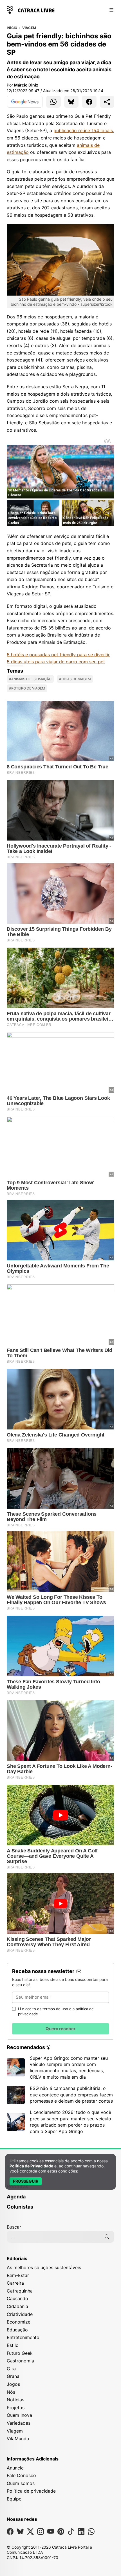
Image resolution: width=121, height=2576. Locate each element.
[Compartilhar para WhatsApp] (53, 102)
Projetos (16, 2407)
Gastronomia (20, 2361)
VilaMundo (18, 2438)
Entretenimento (23, 2337)
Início (12, 28)
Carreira (15, 2283)
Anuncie (15, 2468)
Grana (13, 2376)
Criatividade (20, 2314)
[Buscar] (107, 2237)
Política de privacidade (31, 2491)
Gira (11, 2369)
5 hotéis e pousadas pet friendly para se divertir (58, 655)
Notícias (15, 2400)
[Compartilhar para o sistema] (107, 102)
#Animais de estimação (30, 679)
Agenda (16, 2197)
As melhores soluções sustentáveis (44, 2267)
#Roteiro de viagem (27, 688)
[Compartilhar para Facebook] (89, 102)
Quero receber (60, 2029)
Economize (19, 2322)
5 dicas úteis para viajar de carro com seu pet (56, 662)
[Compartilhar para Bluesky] (71, 102)
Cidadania (17, 2306)
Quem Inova (19, 2415)
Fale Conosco (21, 2475)
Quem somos (21, 2483)
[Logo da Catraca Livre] (31, 9)
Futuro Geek (20, 2353)
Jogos (13, 2384)
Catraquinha (20, 2291)
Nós (11, 2392)
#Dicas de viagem (75, 679)
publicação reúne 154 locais (83, 130)
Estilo (13, 2345)
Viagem (29, 28)
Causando (17, 2298)
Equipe (14, 2499)
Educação (17, 2330)
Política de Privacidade (31, 2166)
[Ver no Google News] (25, 102)
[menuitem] (60, 2199)
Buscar (14, 2227)
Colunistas (20, 2207)
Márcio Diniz (26, 85)
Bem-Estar (18, 2275)
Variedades (19, 2423)
